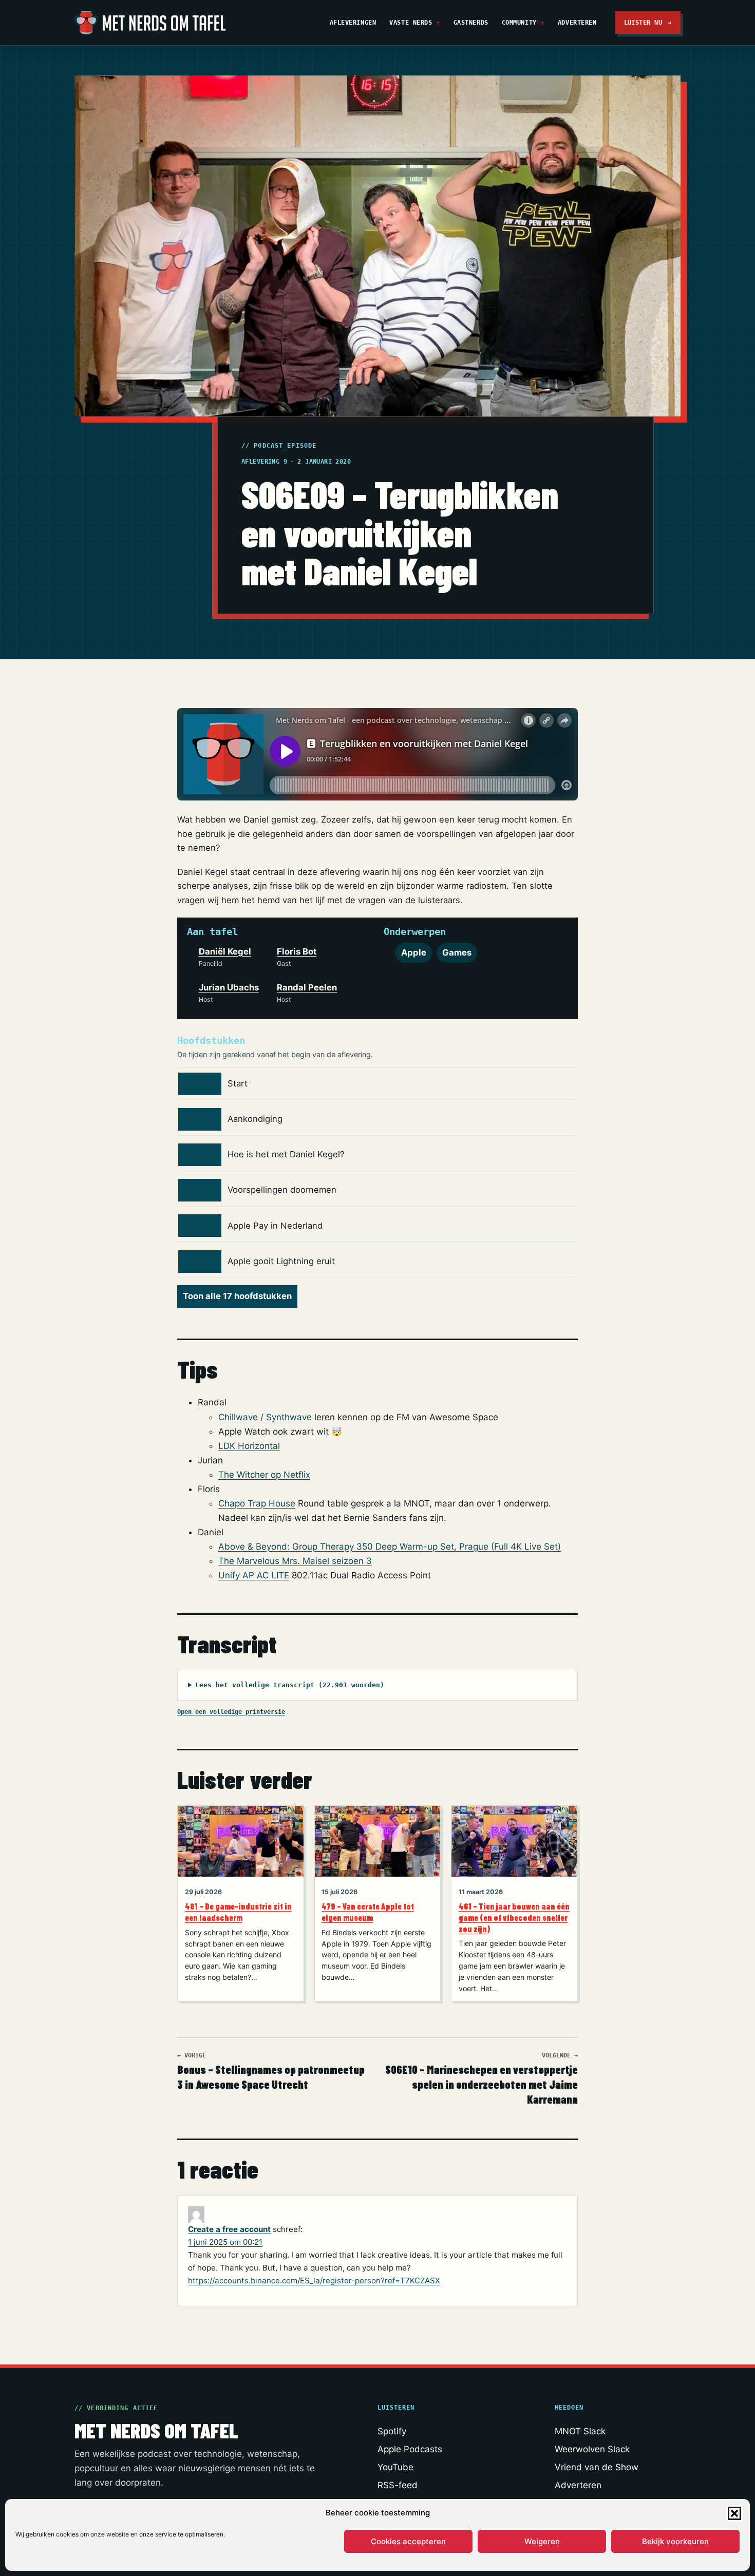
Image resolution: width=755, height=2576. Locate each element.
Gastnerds (471, 22)
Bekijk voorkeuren (675, 2541)
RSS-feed (398, 2485)
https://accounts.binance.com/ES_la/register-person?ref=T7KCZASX (314, 2281)
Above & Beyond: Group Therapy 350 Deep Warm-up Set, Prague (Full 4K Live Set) (390, 1547)
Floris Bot (297, 951)
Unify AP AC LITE (254, 1575)
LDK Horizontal (249, 1446)
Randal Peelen (307, 987)
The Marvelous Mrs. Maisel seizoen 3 (295, 1561)
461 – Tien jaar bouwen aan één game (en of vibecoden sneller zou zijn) (514, 1917)
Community (519, 22)
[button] (734, 2513)
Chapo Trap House (257, 1503)
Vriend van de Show (597, 2467)
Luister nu (648, 22)
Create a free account (229, 2229)
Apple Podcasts (410, 2449)
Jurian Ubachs (229, 987)
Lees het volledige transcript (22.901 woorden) (290, 1685)
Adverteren (577, 22)
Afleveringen (353, 22)
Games (457, 952)
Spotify (392, 2431)
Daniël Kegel (225, 951)
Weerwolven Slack (592, 2449)
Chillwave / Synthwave (265, 1417)
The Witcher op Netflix (264, 1475)
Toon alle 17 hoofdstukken (237, 1296)
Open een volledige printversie (231, 1712)
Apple (414, 952)
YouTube (395, 2467)
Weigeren (542, 2541)
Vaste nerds (411, 22)
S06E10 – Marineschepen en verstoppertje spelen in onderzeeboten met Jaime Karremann (482, 2079)
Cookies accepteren (408, 2541)
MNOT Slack (580, 2431)
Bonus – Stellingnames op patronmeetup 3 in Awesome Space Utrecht (271, 2072)
